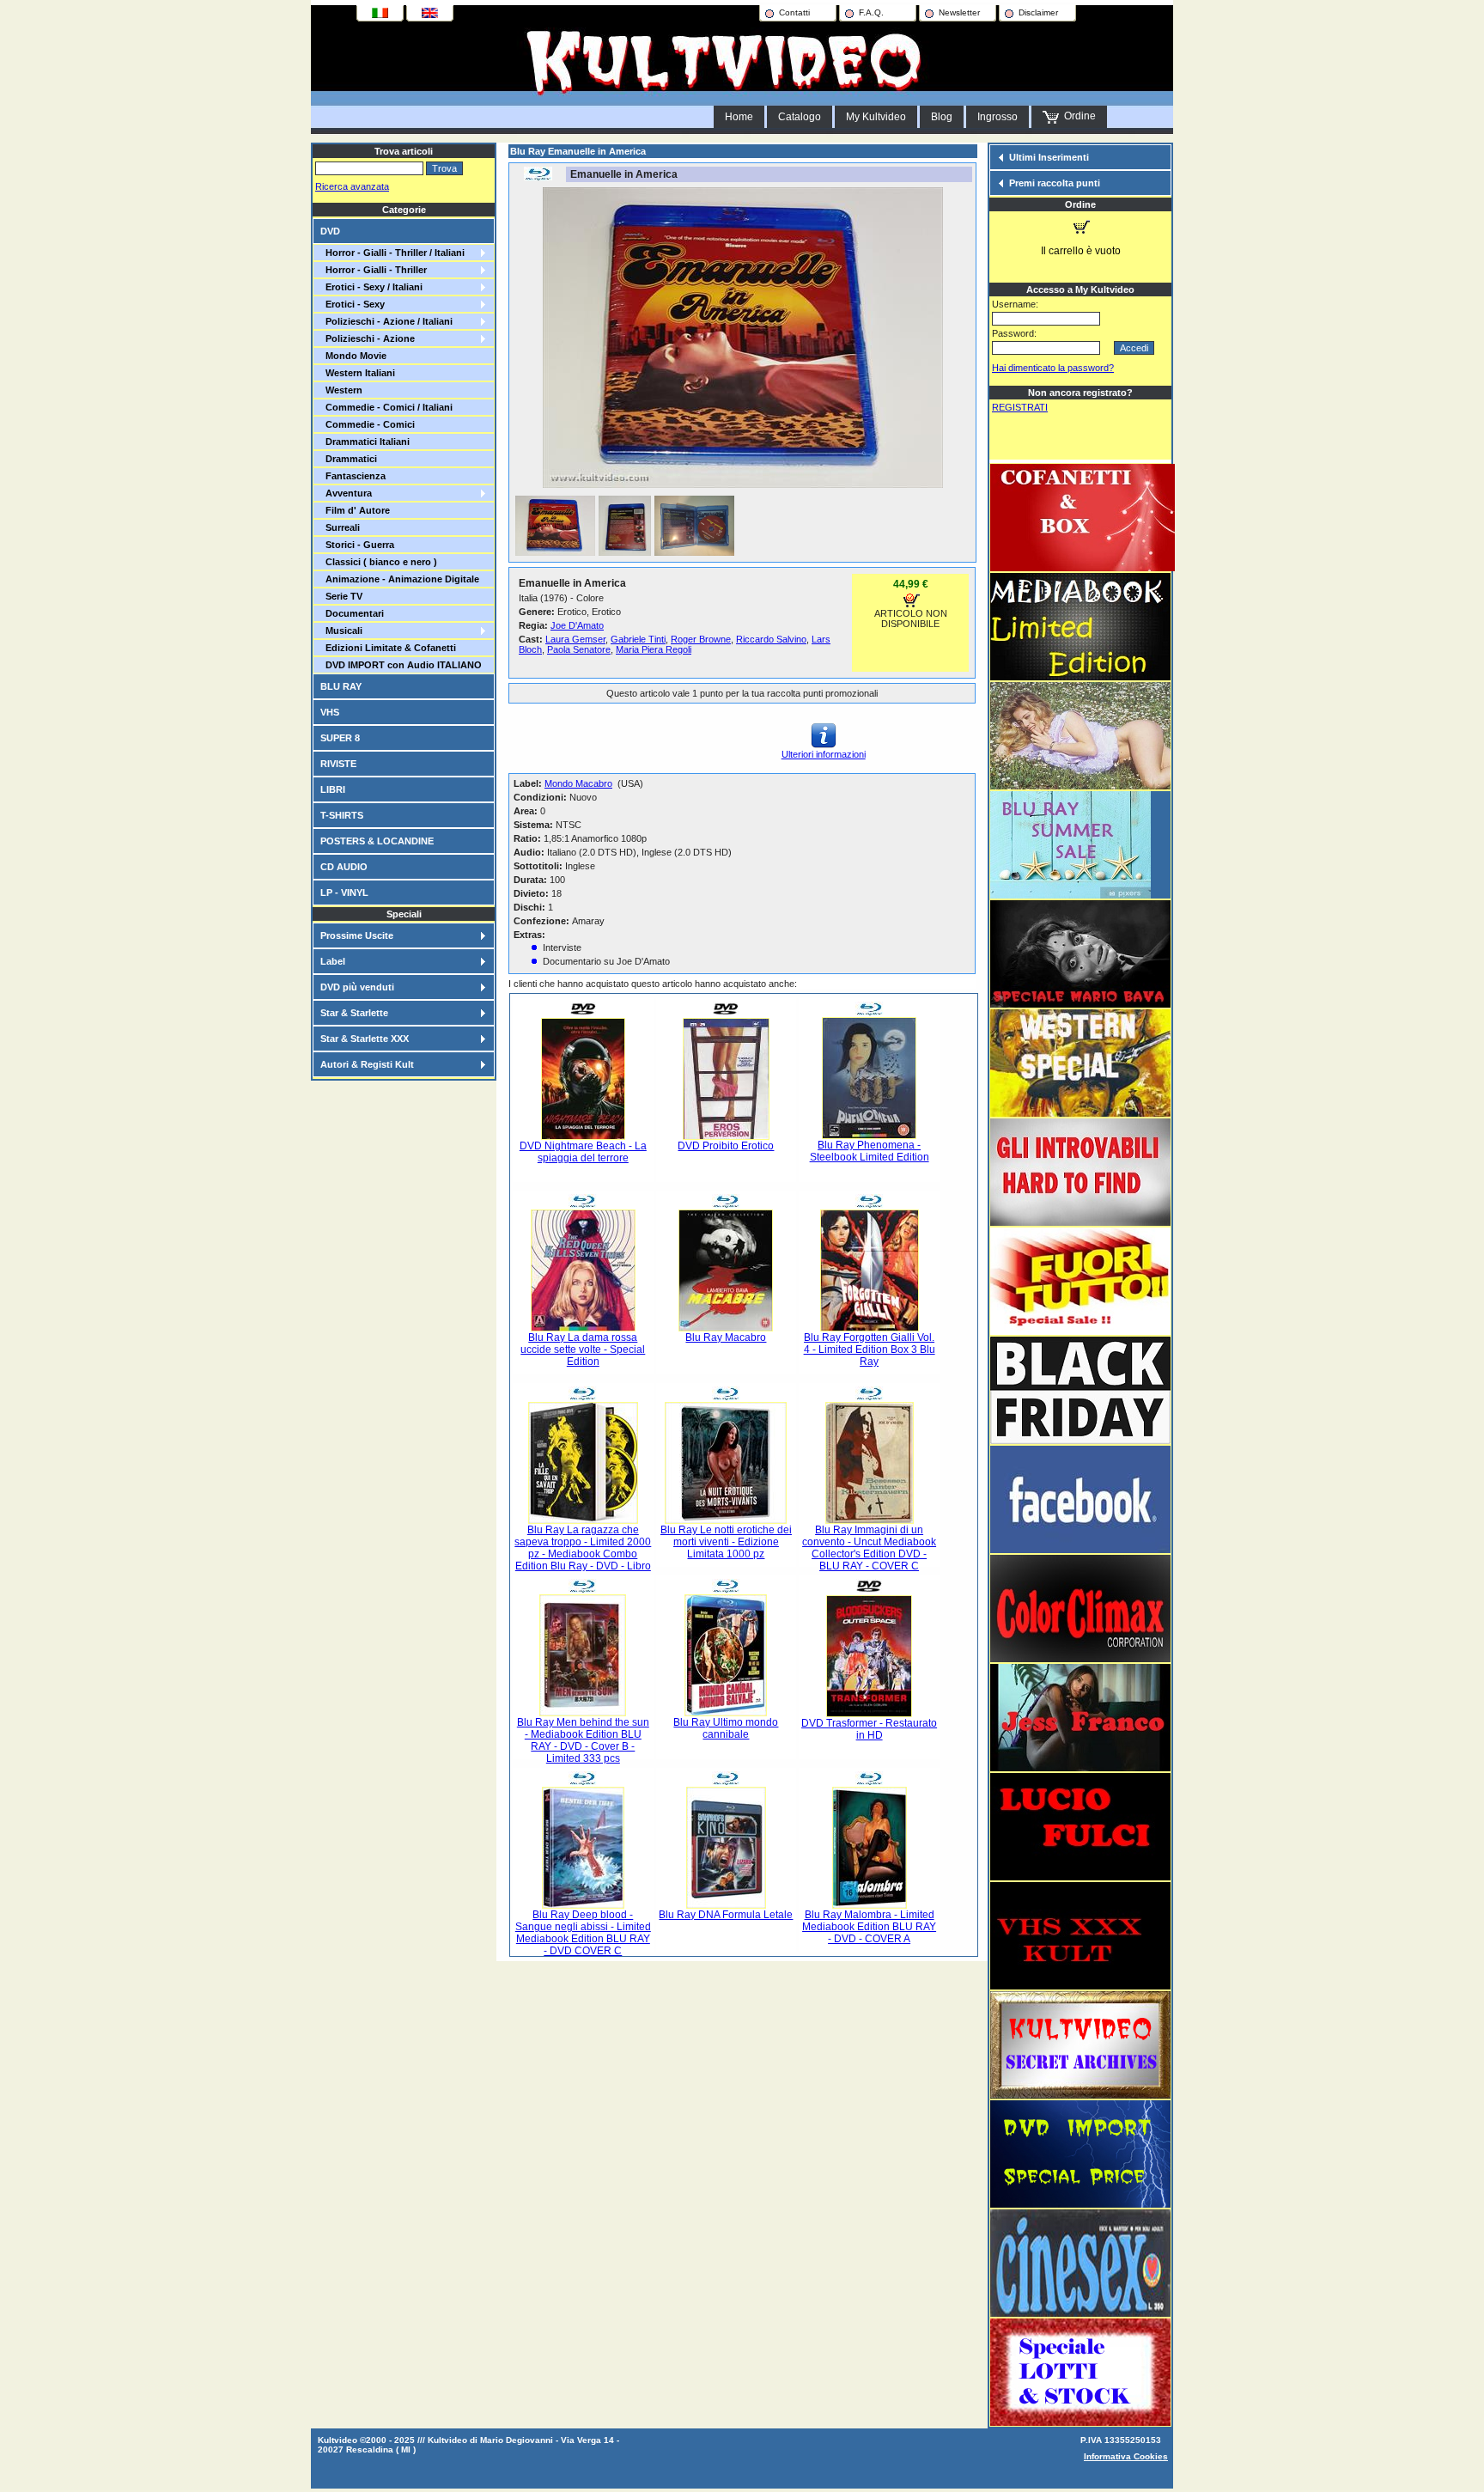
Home (739, 117)
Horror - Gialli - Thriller (374, 270)
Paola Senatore (579, 649)
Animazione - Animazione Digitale (400, 579)
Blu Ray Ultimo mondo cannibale (726, 1728)
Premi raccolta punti (1055, 183)
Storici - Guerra (357, 545)
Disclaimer (1038, 12)
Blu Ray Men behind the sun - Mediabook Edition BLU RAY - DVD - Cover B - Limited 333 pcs (583, 1740)
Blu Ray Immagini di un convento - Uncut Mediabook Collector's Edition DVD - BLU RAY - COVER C (869, 1548)
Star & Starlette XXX (365, 1039)
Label (333, 961)
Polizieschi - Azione (368, 338)
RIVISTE (338, 764)
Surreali (340, 527)
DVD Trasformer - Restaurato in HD (869, 1729)
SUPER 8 (340, 738)
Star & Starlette (354, 1013)
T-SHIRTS (342, 815)
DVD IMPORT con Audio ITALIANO (401, 665)
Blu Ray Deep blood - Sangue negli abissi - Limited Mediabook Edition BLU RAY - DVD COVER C (583, 1933)
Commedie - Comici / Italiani (386, 407)
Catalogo (800, 117)
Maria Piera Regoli (654, 649)
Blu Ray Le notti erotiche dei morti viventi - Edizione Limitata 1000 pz (726, 1542)
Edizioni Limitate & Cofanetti (388, 648)
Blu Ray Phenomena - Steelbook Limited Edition (870, 1151)
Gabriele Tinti (638, 639)
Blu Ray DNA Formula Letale (726, 1915)
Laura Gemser (575, 639)
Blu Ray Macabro (726, 1337)
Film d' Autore (355, 510)
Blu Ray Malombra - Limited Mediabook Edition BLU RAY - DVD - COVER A (869, 1927)
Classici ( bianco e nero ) (379, 562)
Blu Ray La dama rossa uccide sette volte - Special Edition (583, 1350)
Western (341, 390)
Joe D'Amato (577, 625)
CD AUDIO (344, 867)
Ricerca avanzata (352, 186)
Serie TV (341, 596)
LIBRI (333, 789)
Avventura (346, 493)
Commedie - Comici (368, 424)
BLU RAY (341, 686)
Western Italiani (358, 373)
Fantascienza (353, 476)
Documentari (352, 613)
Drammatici (349, 459)
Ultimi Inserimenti (1049, 157)
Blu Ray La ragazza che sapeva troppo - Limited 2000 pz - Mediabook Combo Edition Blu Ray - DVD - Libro (583, 1548)
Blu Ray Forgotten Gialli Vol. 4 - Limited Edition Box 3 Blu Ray (870, 1350)
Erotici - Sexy (353, 304)
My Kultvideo (876, 117)
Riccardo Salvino (771, 639)
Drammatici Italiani (365, 442)
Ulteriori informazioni (824, 754)
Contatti (794, 12)
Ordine (1077, 116)
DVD (330, 231)
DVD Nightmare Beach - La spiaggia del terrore (583, 1152)
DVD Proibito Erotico (726, 1146)
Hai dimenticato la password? (1053, 368)
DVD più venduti (357, 987)
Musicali (341, 631)
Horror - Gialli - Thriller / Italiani (392, 253)
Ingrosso (997, 117)
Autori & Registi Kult (367, 1064)
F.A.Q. (871, 12)
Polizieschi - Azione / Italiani (386, 321)
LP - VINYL (344, 893)
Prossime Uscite (357, 935)
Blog (942, 117)
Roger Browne (701, 639)
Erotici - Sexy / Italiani (371, 287)
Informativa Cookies (1126, 2456)
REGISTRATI (1020, 407)
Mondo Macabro (578, 783)
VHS (330, 712)
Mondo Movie (353, 356)
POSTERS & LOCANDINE (377, 841)
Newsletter (959, 12)
